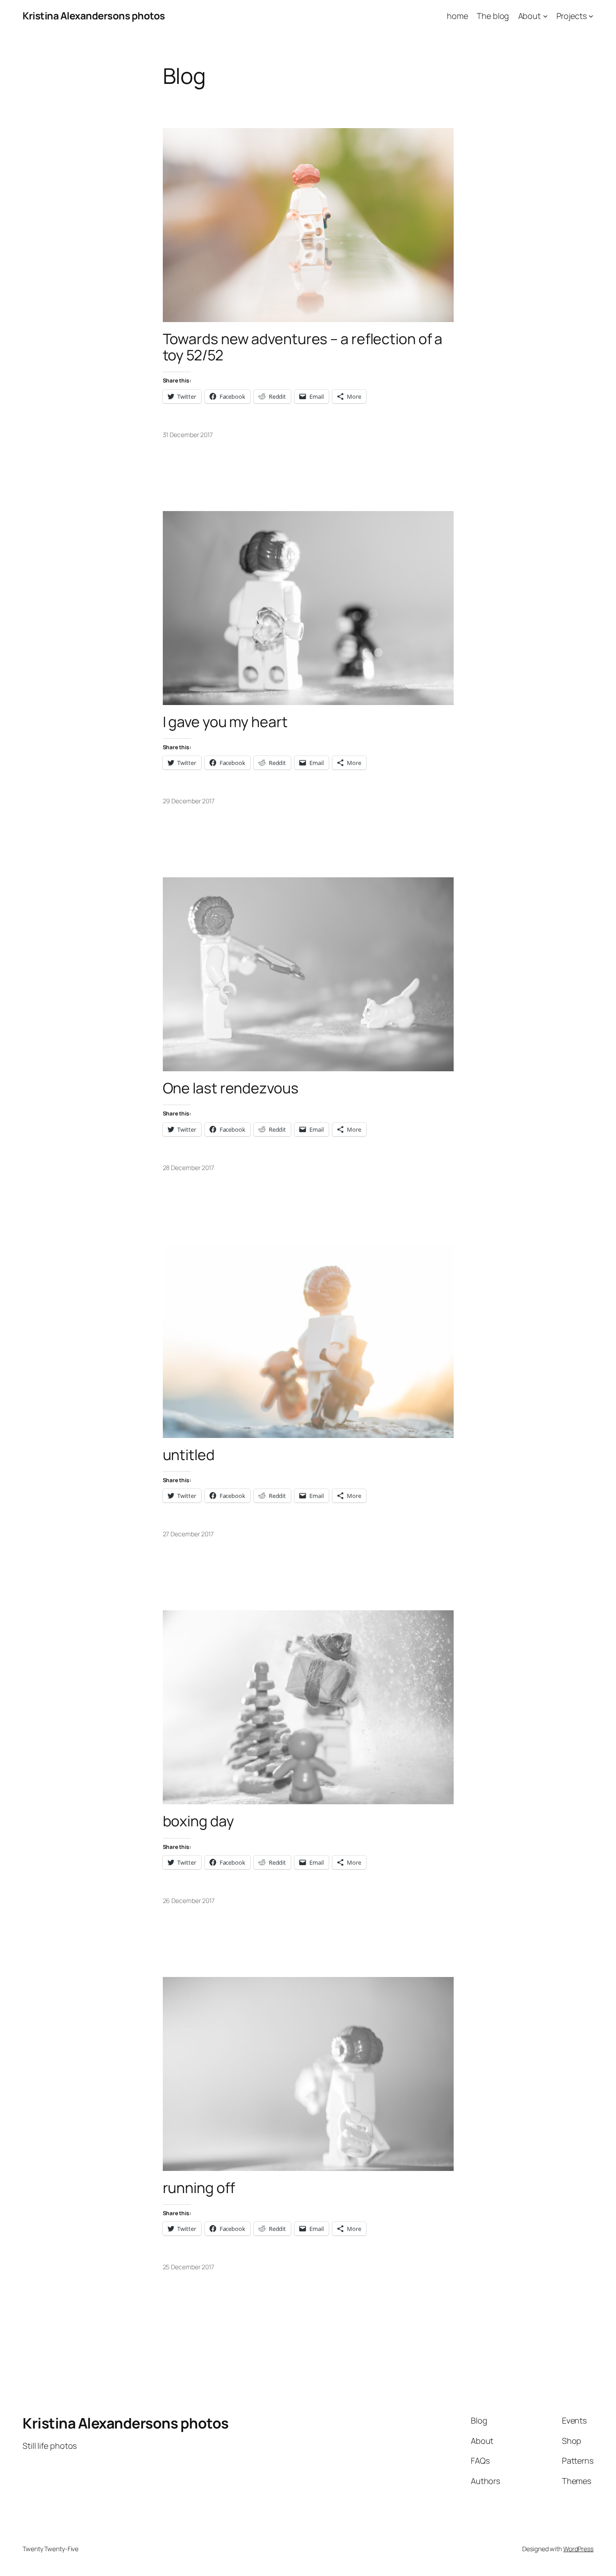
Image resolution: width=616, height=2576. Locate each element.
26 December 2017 (189, 1901)
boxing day (198, 1821)
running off (199, 2188)
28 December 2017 (188, 1168)
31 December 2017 (188, 435)
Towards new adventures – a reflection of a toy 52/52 (303, 347)
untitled (189, 1455)
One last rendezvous (231, 1088)
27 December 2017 (188, 1534)
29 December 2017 (189, 801)
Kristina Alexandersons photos (94, 16)
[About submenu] (545, 16)
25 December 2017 (188, 2267)
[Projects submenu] (591, 16)
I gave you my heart (225, 722)
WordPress (578, 2549)
